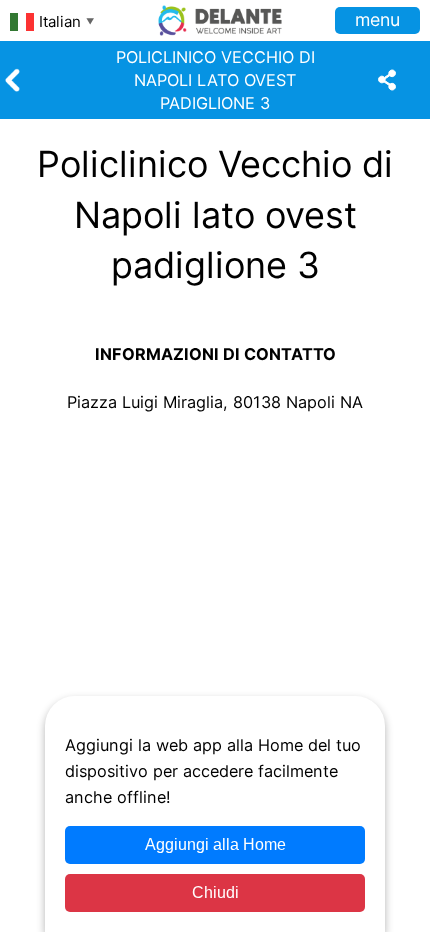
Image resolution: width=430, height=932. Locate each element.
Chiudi (215, 892)
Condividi (58, 526)
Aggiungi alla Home (215, 844)
